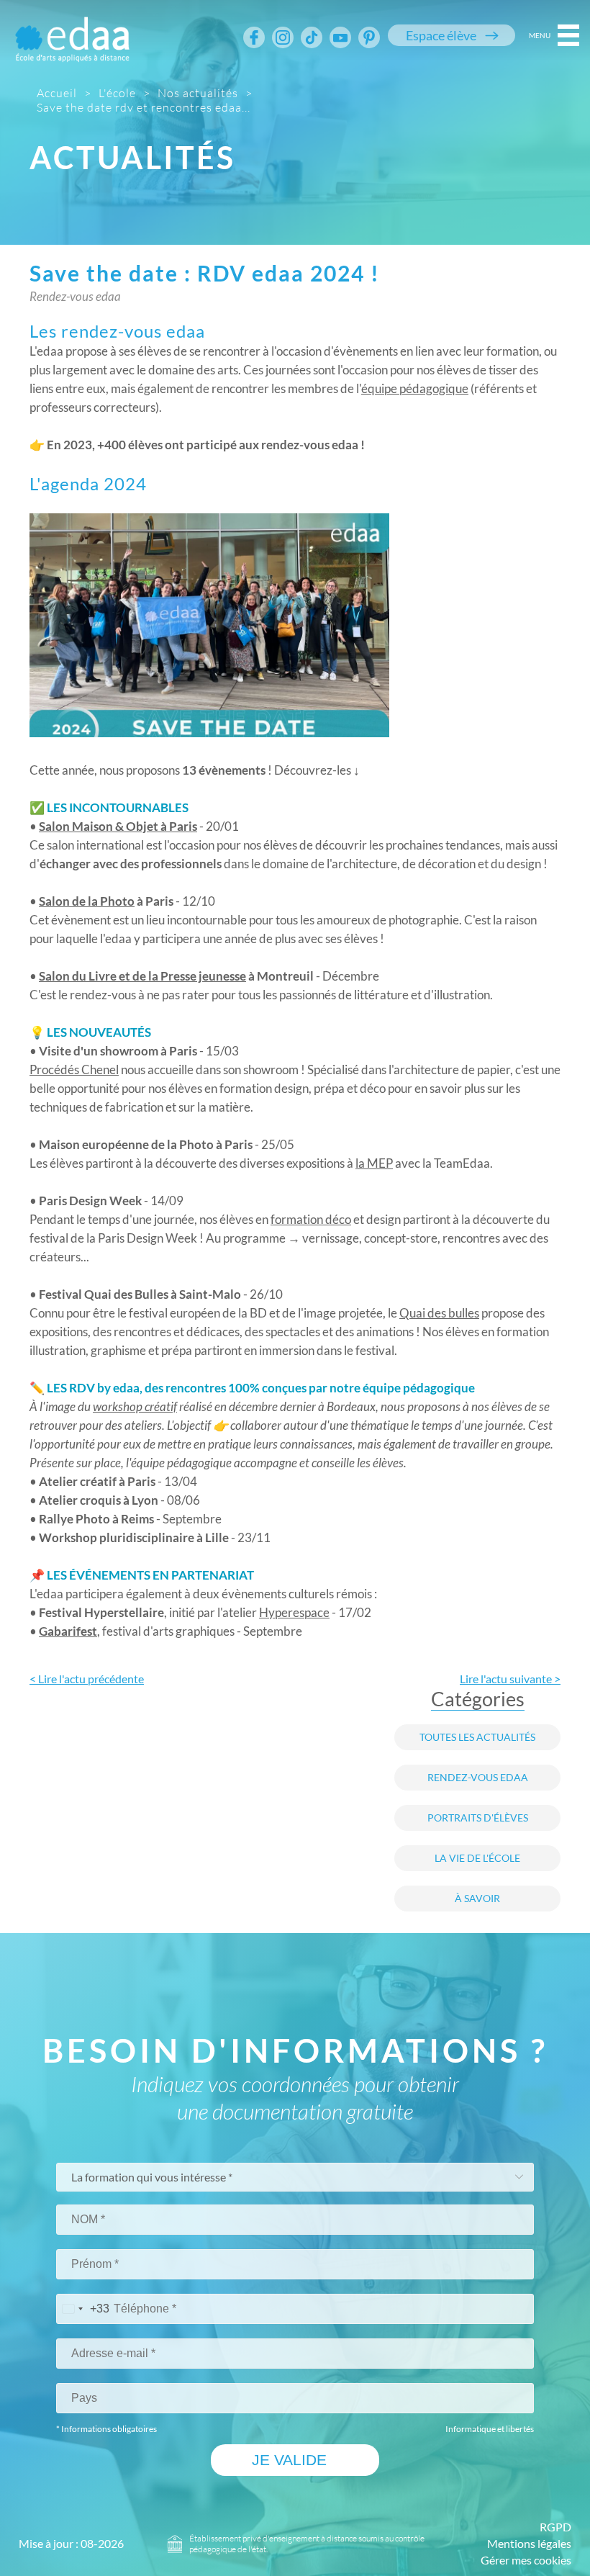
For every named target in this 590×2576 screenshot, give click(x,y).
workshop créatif (135, 1407)
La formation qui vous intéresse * (152, 2177)
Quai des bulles (439, 1313)
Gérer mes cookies (526, 2560)
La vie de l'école (477, 1858)
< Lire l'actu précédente (87, 1679)
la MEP (374, 1163)
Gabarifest (68, 1631)
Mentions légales (529, 2544)
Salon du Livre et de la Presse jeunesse (142, 976)
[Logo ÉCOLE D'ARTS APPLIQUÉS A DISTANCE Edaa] (72, 30)
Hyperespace (294, 1612)
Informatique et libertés (490, 2429)
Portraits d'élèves (478, 1818)
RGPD (555, 2527)
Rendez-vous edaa (478, 1778)
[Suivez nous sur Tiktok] (312, 37)
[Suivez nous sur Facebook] (254, 37)
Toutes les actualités (477, 1737)
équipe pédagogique (415, 388)
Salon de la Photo (87, 901)
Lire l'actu (510, 1679)
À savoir (477, 1899)
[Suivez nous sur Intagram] (283, 37)
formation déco (311, 1219)
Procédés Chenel (74, 1069)
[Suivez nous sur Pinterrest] (369, 37)
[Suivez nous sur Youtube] (340, 37)
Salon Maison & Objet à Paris (118, 826)
